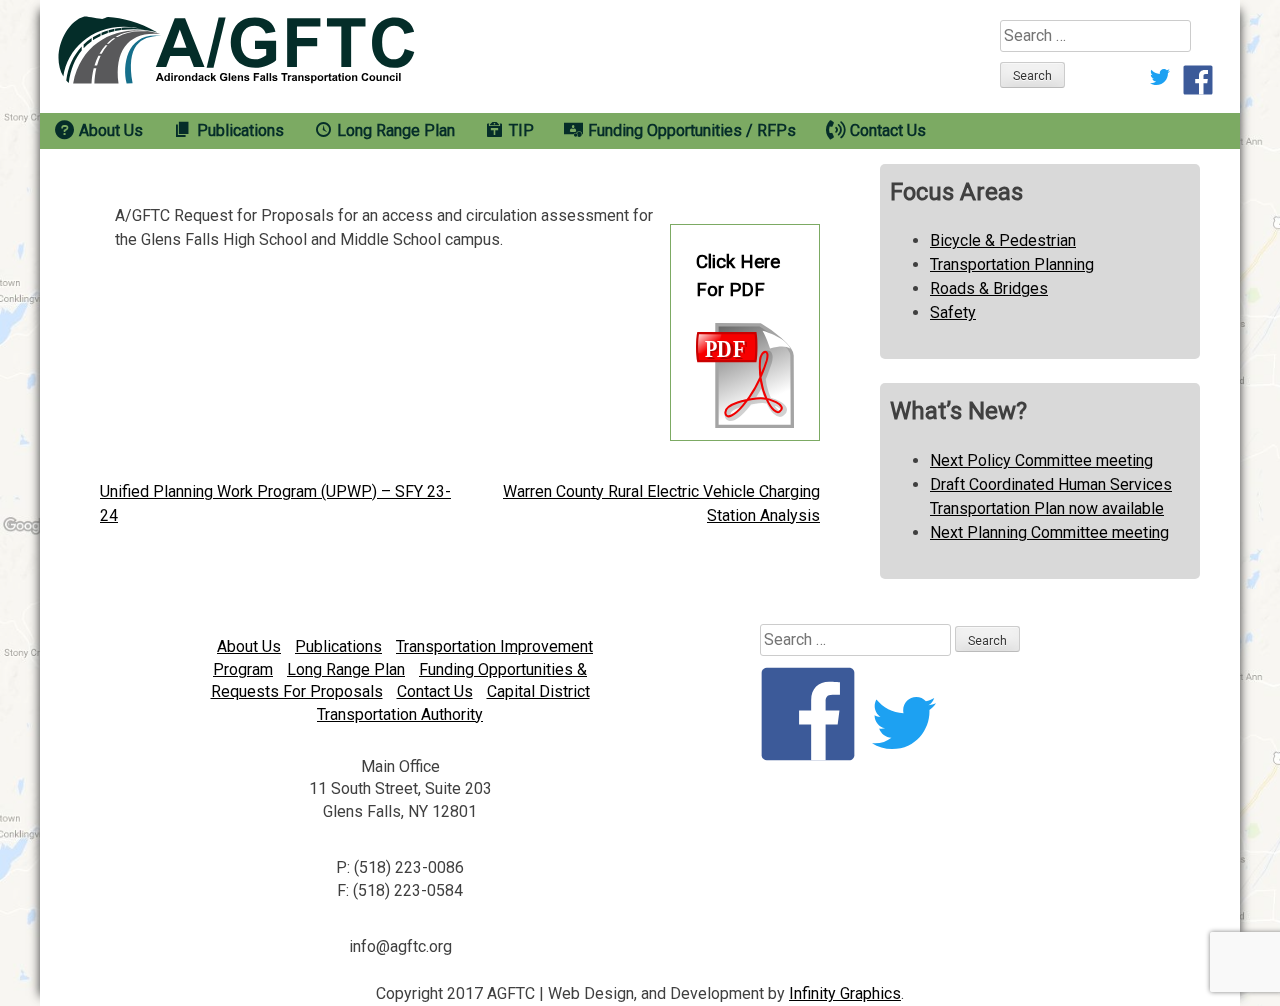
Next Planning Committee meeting (1049, 532)
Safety (953, 312)
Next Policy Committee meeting (1041, 460)
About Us (249, 646)
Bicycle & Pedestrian (1003, 240)
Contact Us (435, 691)
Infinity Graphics (845, 993)
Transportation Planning (1012, 264)
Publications (338, 646)
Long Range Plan (346, 669)
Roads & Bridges (989, 288)
